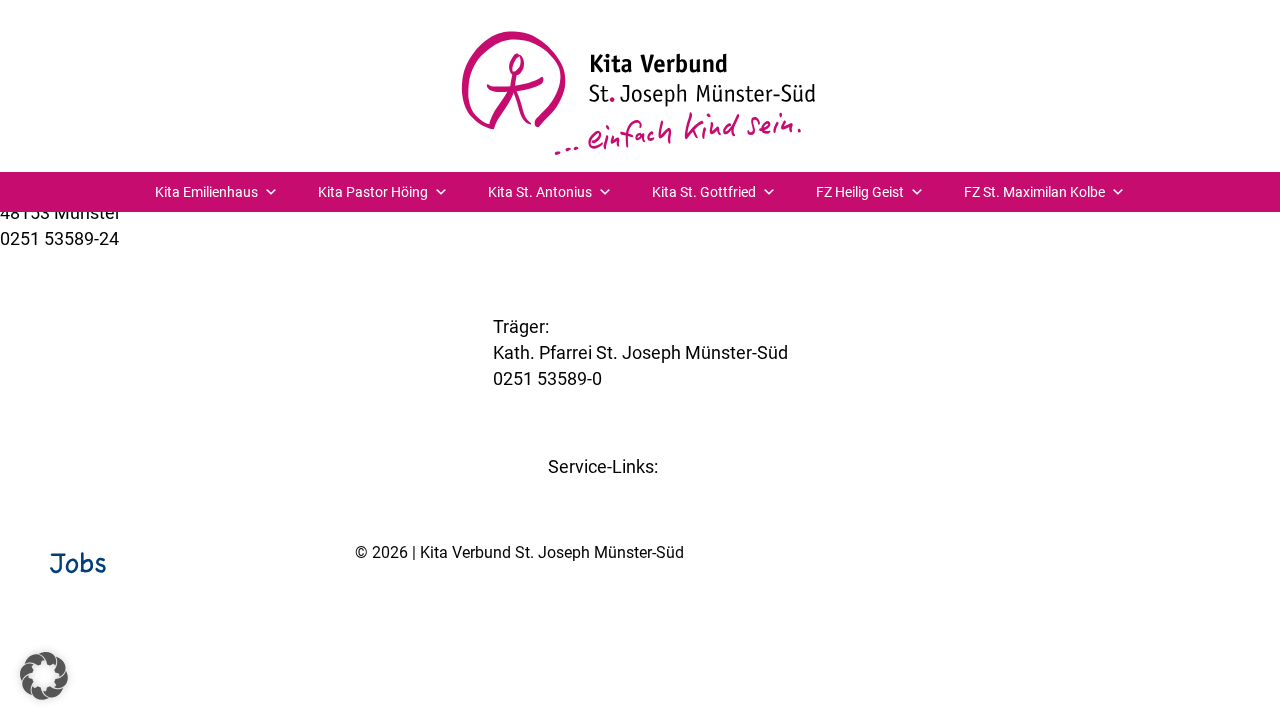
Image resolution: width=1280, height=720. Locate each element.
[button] (44, 676)
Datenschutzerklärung (1200, 604)
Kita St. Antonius (540, 192)
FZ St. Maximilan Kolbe (1034, 192)
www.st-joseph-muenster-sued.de (628, 404)
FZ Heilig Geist (860, 192)
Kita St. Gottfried (704, 192)
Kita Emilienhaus (206, 192)
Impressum (1074, 604)
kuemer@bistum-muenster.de (119, 264)
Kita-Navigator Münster (640, 492)
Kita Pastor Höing (373, 192)
